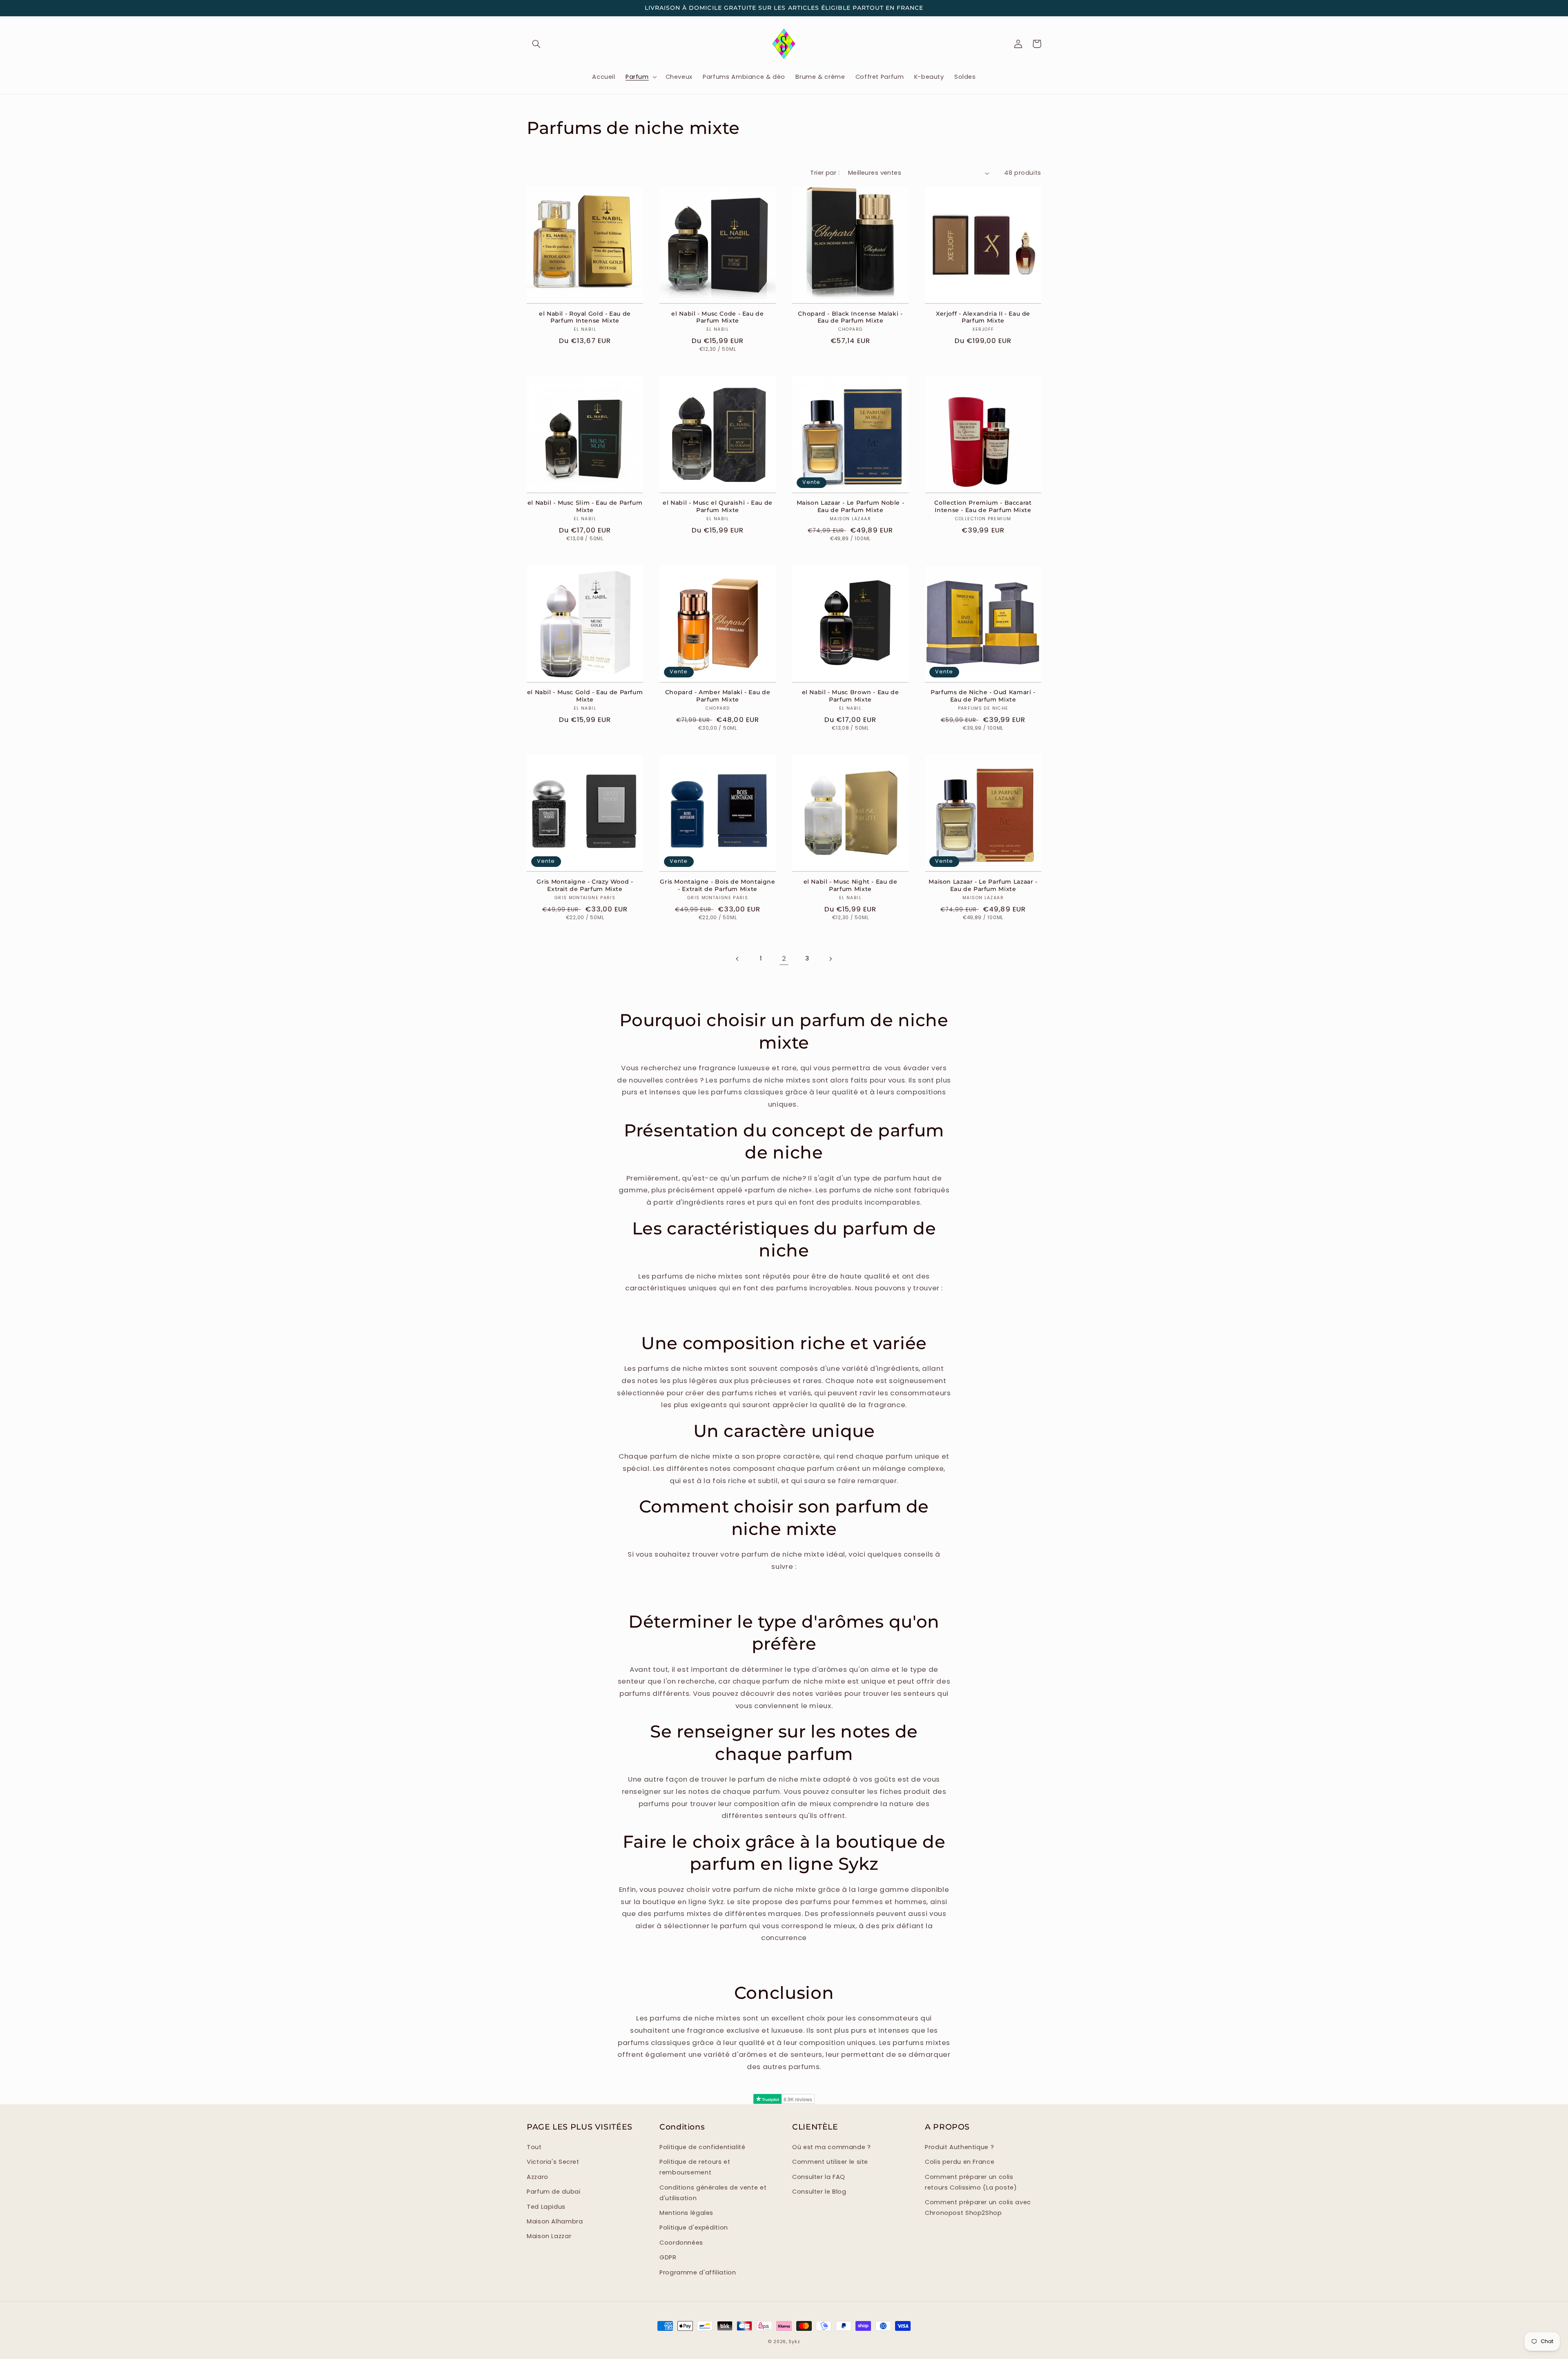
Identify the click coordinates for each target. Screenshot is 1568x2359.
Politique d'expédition (694, 2228)
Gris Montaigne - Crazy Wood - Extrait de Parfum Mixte (585, 885)
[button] (536, 44)
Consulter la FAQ (819, 2177)
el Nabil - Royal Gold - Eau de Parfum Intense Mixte (585, 317)
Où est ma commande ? (832, 2147)
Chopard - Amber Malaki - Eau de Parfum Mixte (718, 696)
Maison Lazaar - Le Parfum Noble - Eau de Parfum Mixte (851, 506)
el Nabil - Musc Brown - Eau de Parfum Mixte (851, 696)
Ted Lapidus (546, 2207)
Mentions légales (686, 2213)
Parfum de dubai (553, 2192)
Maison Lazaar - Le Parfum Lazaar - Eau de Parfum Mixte (983, 885)
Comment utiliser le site (830, 2162)
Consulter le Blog (819, 2192)
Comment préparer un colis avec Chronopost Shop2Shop (978, 2208)
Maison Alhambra (555, 2221)
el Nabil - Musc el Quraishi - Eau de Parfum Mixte (718, 506)
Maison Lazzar (549, 2236)
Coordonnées (681, 2243)
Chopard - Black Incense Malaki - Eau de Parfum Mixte (850, 317)
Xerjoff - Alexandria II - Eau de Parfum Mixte (983, 317)
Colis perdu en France (960, 2162)
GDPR (668, 2257)
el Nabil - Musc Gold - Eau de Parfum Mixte (585, 696)
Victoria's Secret (553, 2162)
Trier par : (825, 173)
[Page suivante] (830, 959)
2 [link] (784, 958)
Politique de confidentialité (703, 2147)
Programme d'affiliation (698, 2272)
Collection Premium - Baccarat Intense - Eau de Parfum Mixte (983, 506)
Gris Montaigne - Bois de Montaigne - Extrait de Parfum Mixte (717, 885)
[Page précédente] (738, 959)
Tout (534, 2147)
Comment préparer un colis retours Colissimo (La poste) (971, 2182)
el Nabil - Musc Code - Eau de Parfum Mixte (717, 317)
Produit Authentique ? (959, 2147)
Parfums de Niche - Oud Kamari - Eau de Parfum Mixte (983, 696)
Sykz (794, 2342)
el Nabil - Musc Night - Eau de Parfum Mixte (851, 885)
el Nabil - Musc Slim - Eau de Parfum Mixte (585, 506)
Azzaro (538, 2177)
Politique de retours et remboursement (695, 2167)
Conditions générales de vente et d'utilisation (713, 2193)
